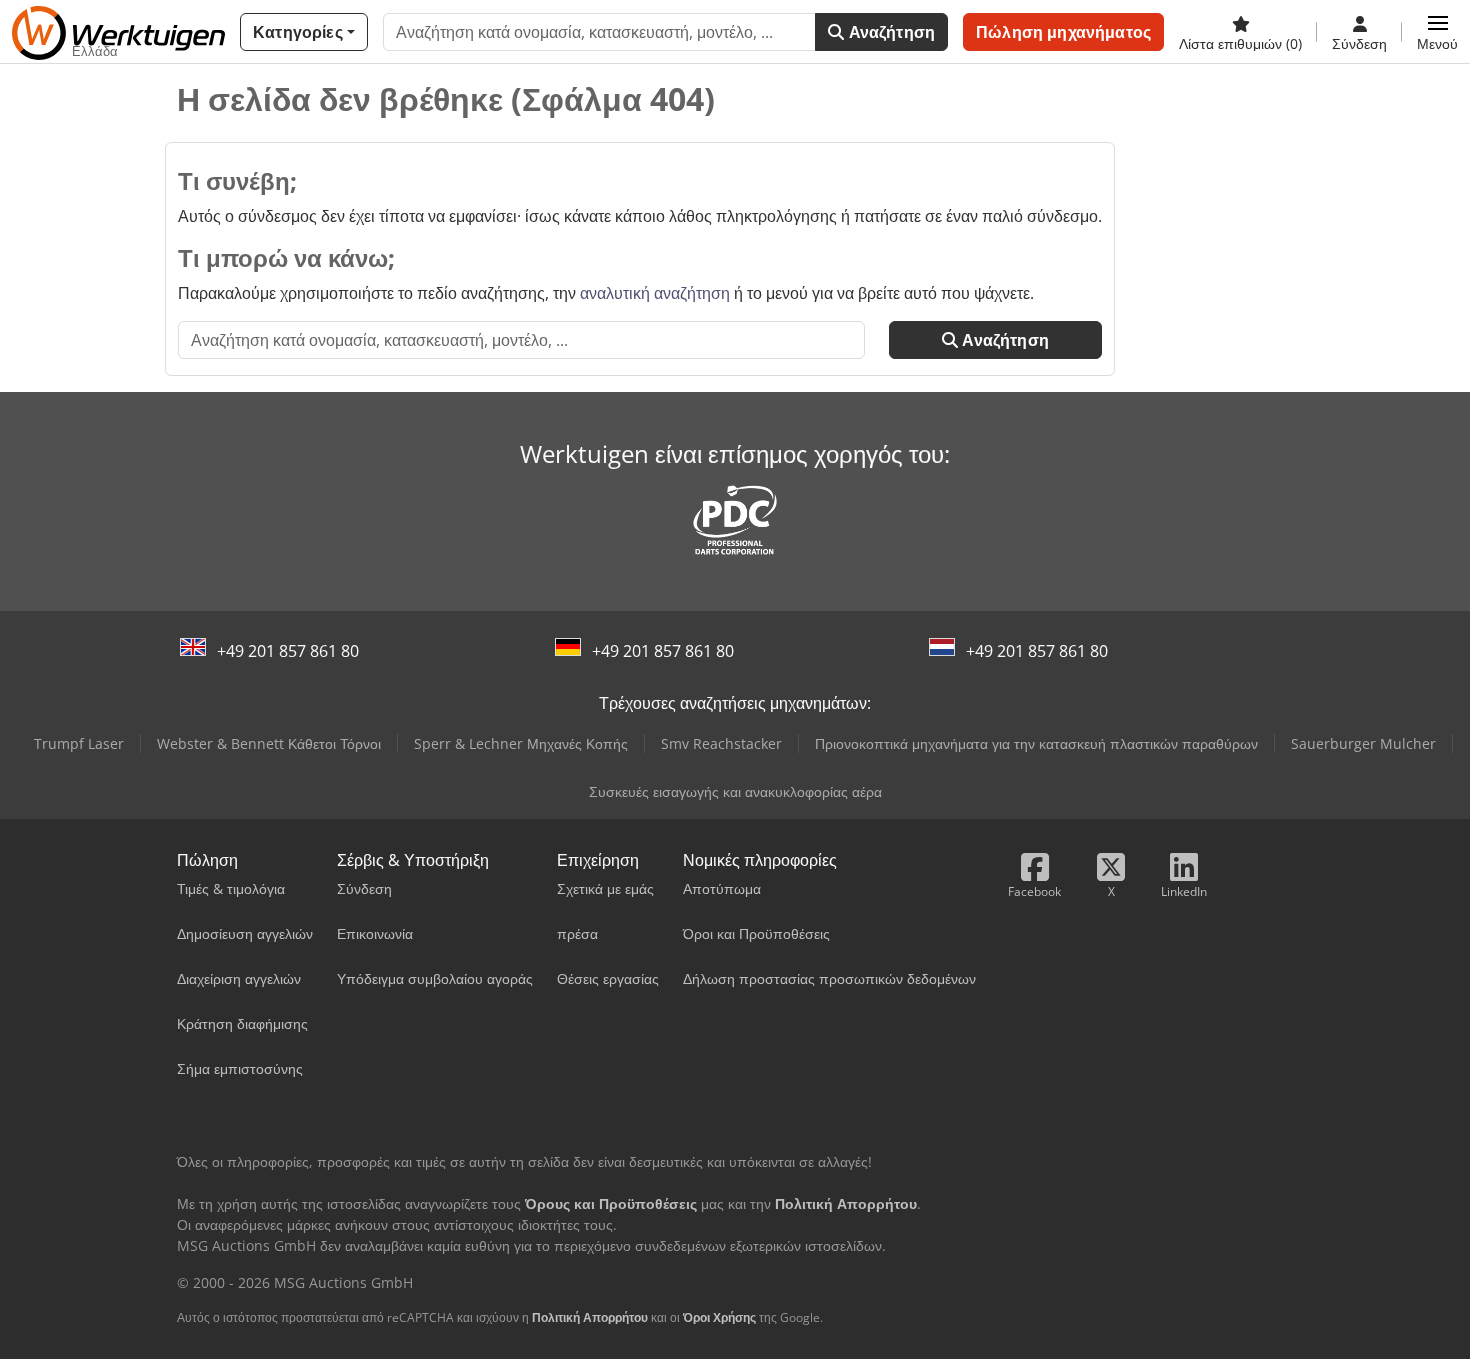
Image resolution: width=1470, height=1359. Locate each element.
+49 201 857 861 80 (288, 651)
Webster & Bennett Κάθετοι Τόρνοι (269, 743)
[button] (1437, 32)
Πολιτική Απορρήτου (590, 1317)
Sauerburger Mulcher (1363, 743)
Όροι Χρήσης (719, 1317)
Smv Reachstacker (721, 743)
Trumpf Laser (79, 743)
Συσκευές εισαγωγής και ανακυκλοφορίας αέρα (735, 791)
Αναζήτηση (890, 32)
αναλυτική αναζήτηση (655, 293)
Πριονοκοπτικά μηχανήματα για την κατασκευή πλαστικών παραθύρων (1036, 743)
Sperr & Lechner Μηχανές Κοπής (521, 743)
